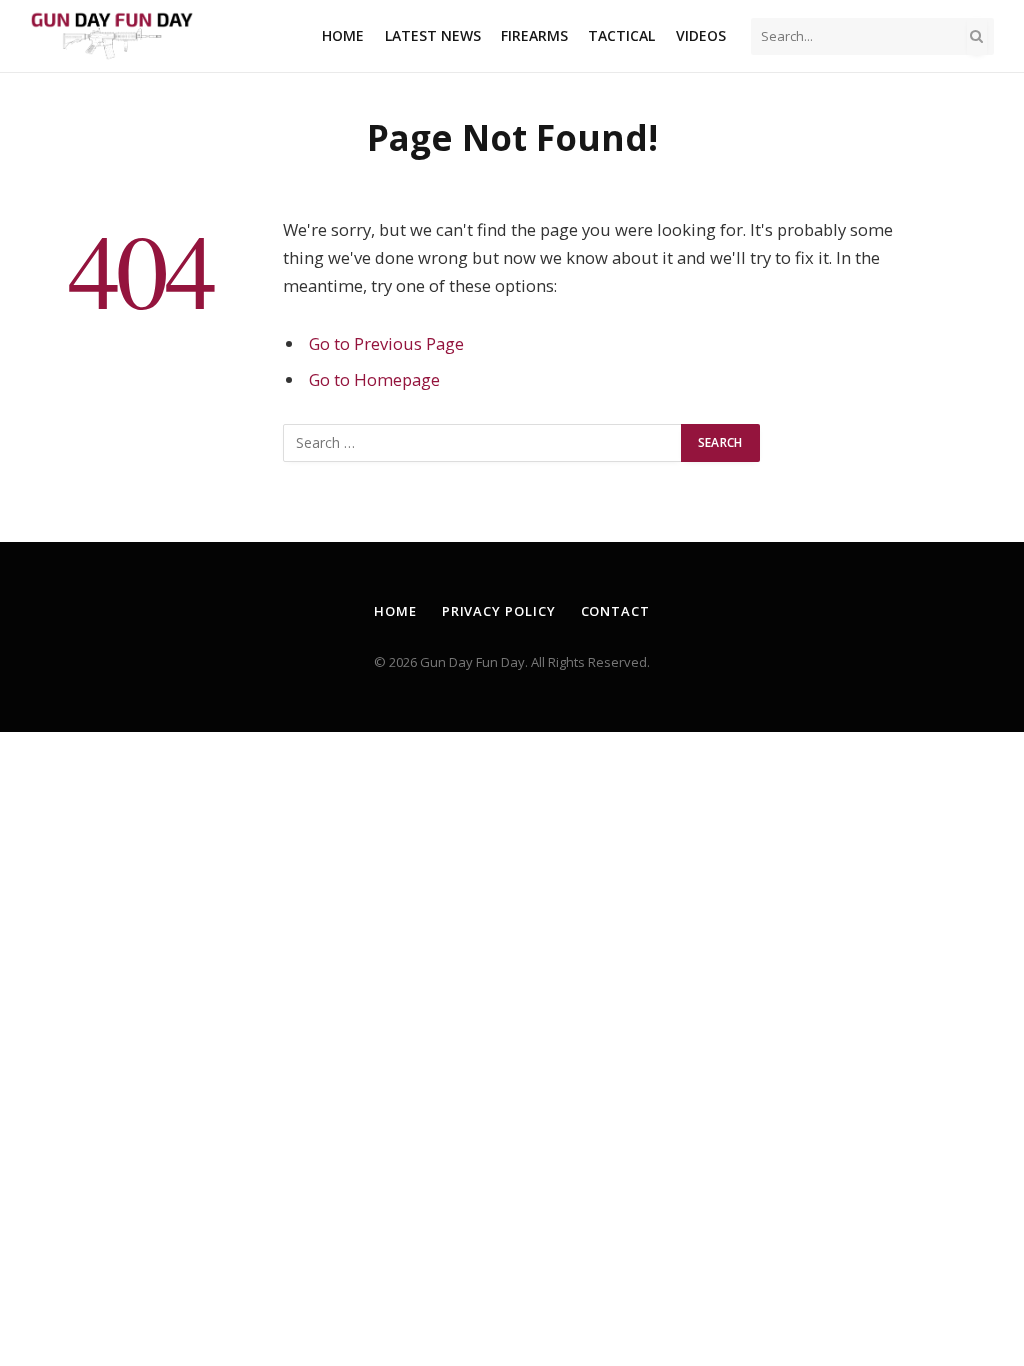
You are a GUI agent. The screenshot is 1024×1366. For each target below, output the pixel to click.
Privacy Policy (499, 611)
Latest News (433, 35)
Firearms (534, 35)
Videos (701, 35)
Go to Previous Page (386, 343)
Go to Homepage (374, 379)
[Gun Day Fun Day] (111, 36)
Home (343, 35)
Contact (615, 611)
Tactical (621, 35)
